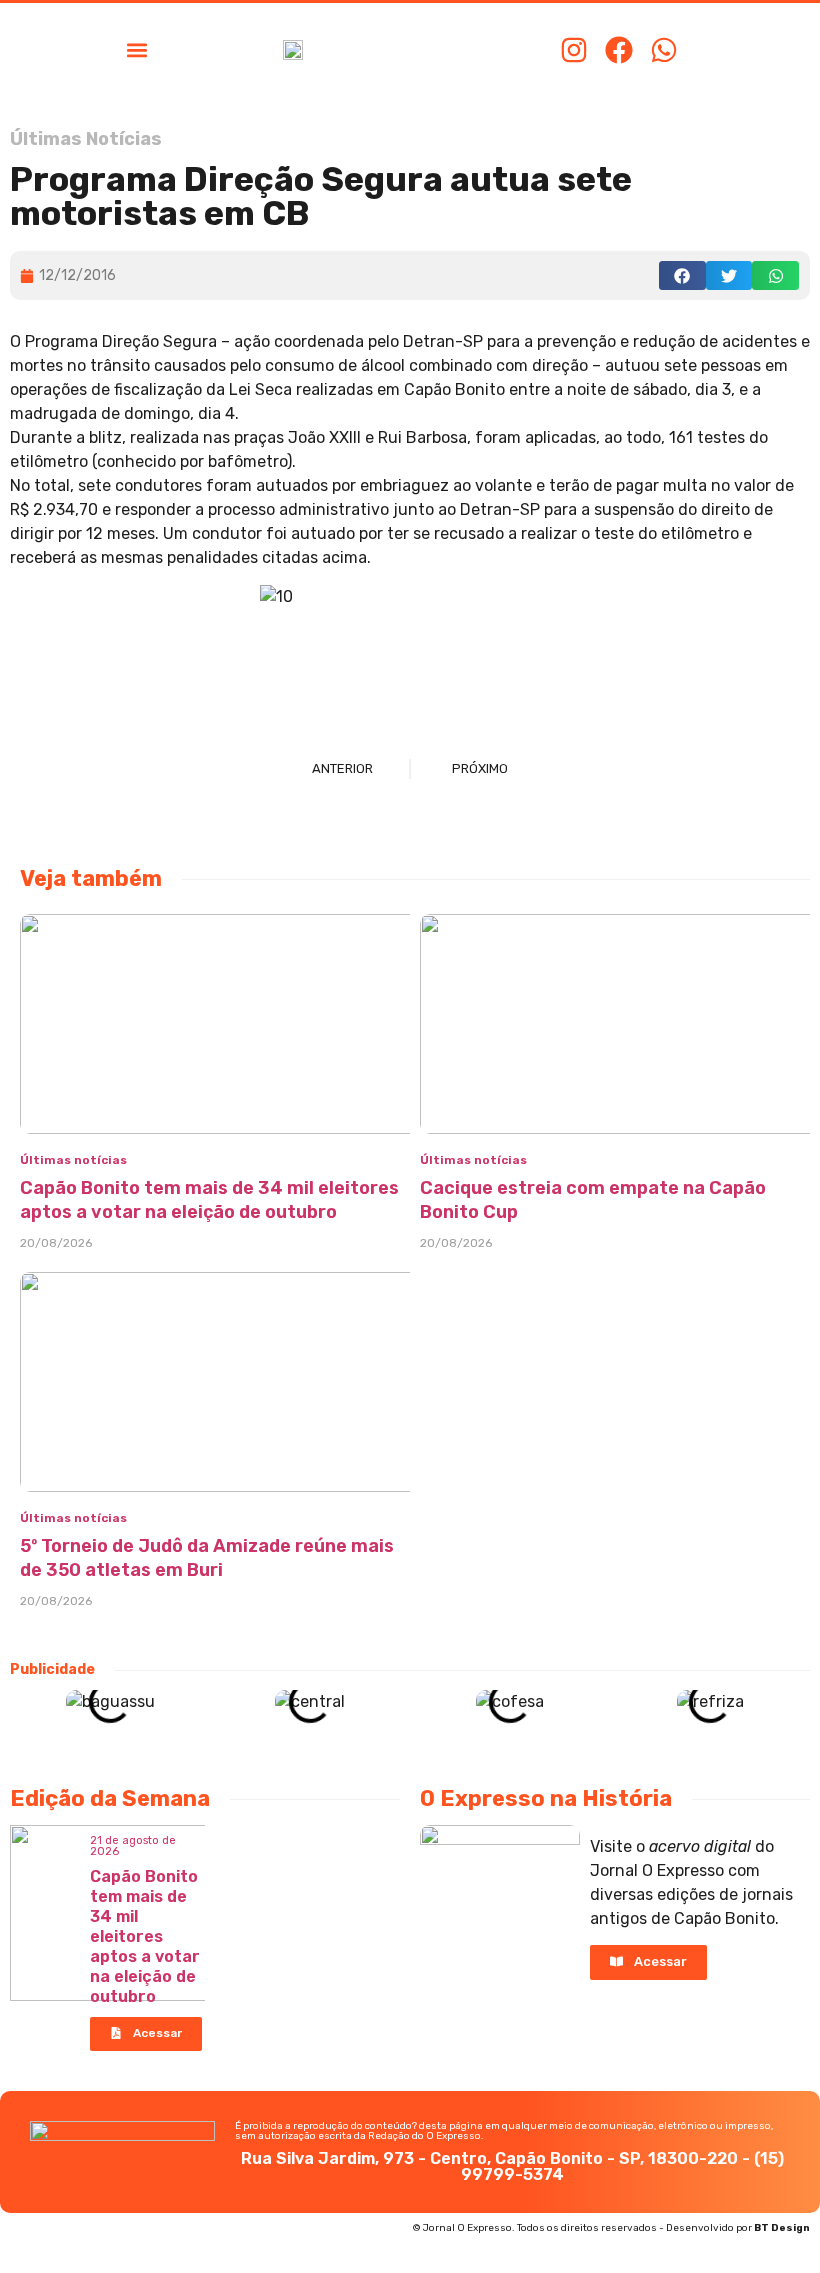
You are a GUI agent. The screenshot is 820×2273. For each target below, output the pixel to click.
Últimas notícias (73, 1160)
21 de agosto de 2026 (133, 1846)
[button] (136, 49)
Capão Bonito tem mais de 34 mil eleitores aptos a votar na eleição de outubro (145, 1936)
